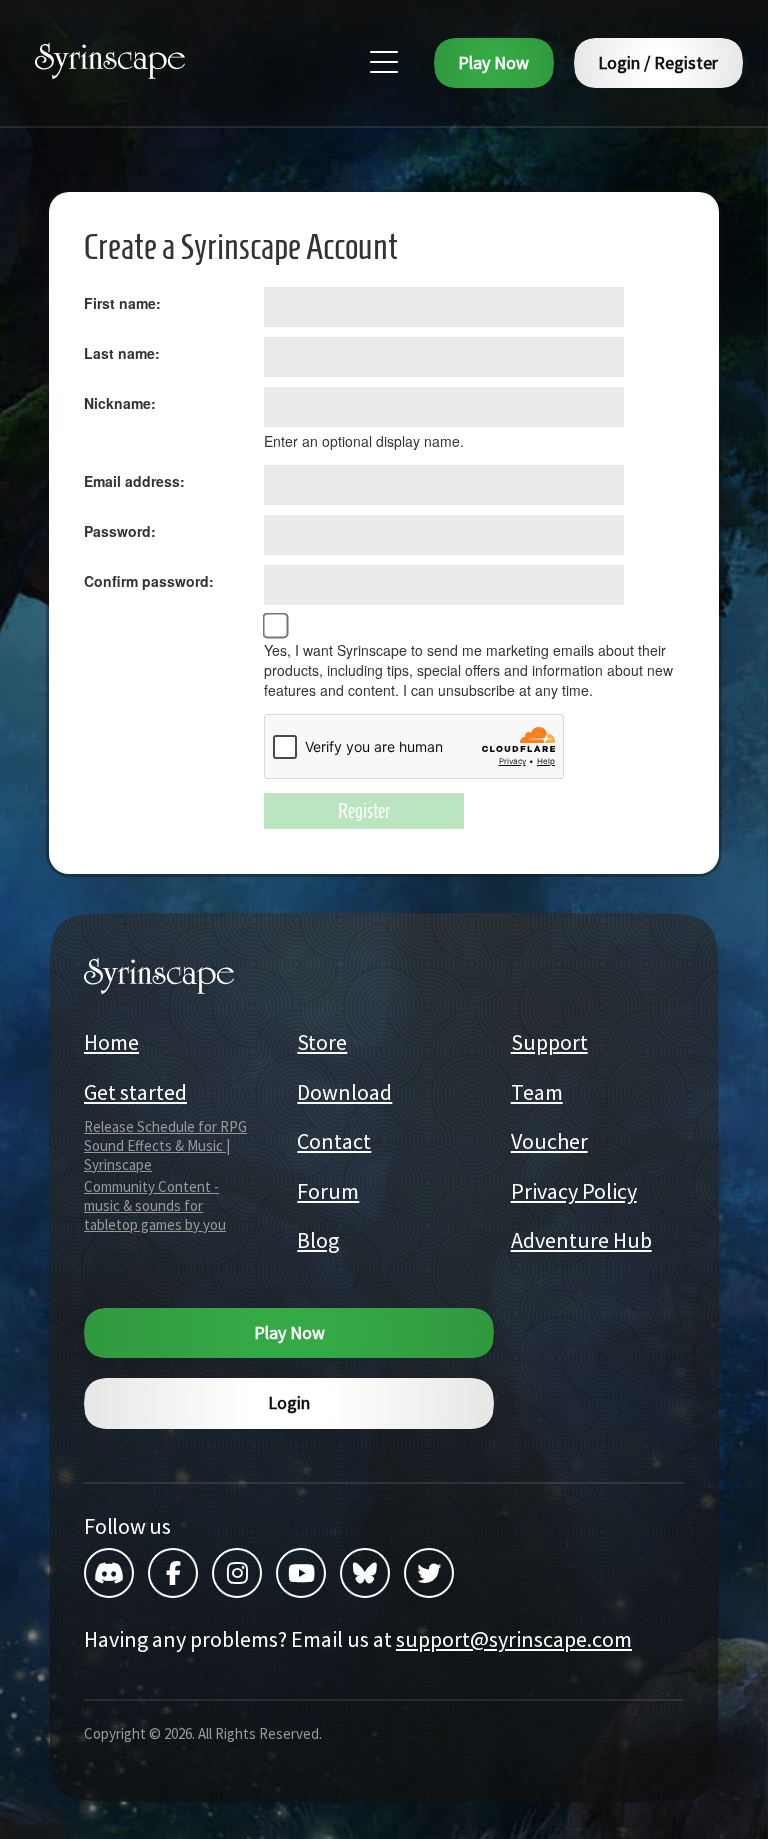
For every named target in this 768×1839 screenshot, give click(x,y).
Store (322, 1042)
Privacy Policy (574, 1191)
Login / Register (658, 62)
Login (289, 1402)
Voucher (549, 1141)
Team (537, 1092)
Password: (120, 531)
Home (111, 1042)
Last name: (122, 353)
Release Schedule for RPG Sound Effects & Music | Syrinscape (165, 1145)
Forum (328, 1191)
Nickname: (120, 403)
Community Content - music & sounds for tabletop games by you (155, 1205)
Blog (318, 1240)
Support (549, 1042)
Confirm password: (149, 581)
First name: (122, 303)
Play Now (493, 62)
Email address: (134, 481)
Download (344, 1092)
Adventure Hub (581, 1240)
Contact (334, 1141)
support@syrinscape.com (514, 1639)
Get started (135, 1092)
